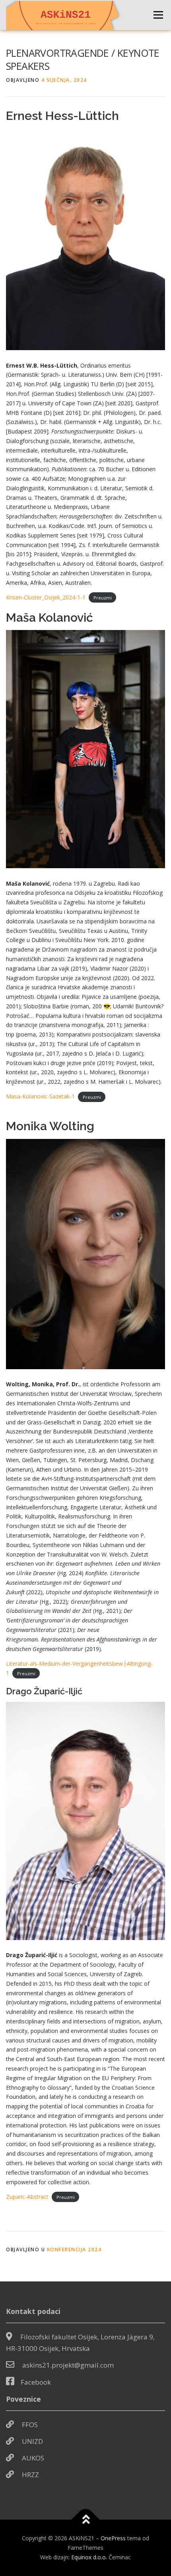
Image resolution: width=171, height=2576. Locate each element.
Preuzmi (103, 598)
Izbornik (158, 15)
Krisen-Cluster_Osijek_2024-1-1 (46, 597)
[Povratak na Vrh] (86, 2520)
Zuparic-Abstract (27, 2197)
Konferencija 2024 (74, 2249)
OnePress (113, 2538)
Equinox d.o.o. (89, 2557)
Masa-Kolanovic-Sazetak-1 (40, 1096)
